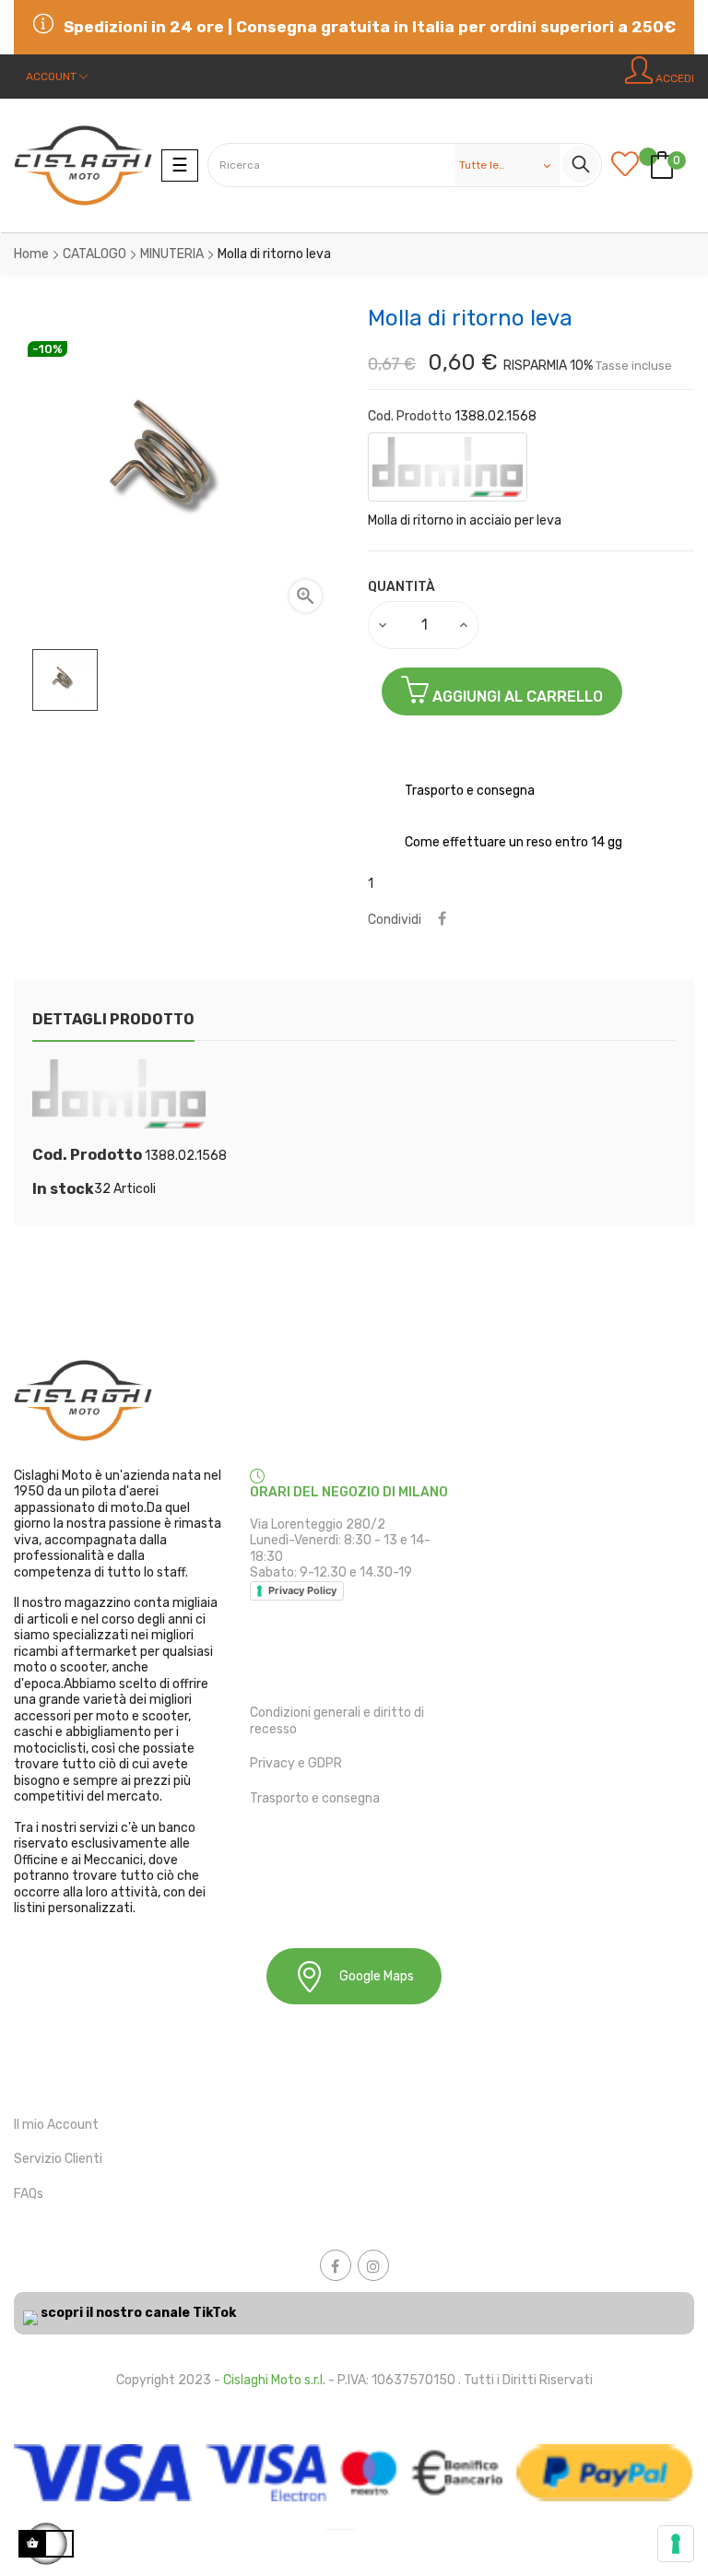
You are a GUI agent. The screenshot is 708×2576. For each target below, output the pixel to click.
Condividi (442, 920)
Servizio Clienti (58, 2159)
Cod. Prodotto (410, 416)
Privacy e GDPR (296, 1763)
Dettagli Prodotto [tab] (113, 1019)
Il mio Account (56, 2125)
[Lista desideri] (630, 165)
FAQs (29, 2194)
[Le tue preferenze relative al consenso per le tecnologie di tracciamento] (676, 2544)
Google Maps (377, 1976)
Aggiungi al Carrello (516, 697)
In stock (63, 1189)
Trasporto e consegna (315, 1798)
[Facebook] (336, 2265)
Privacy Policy (302, 1590)
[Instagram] (373, 2265)
